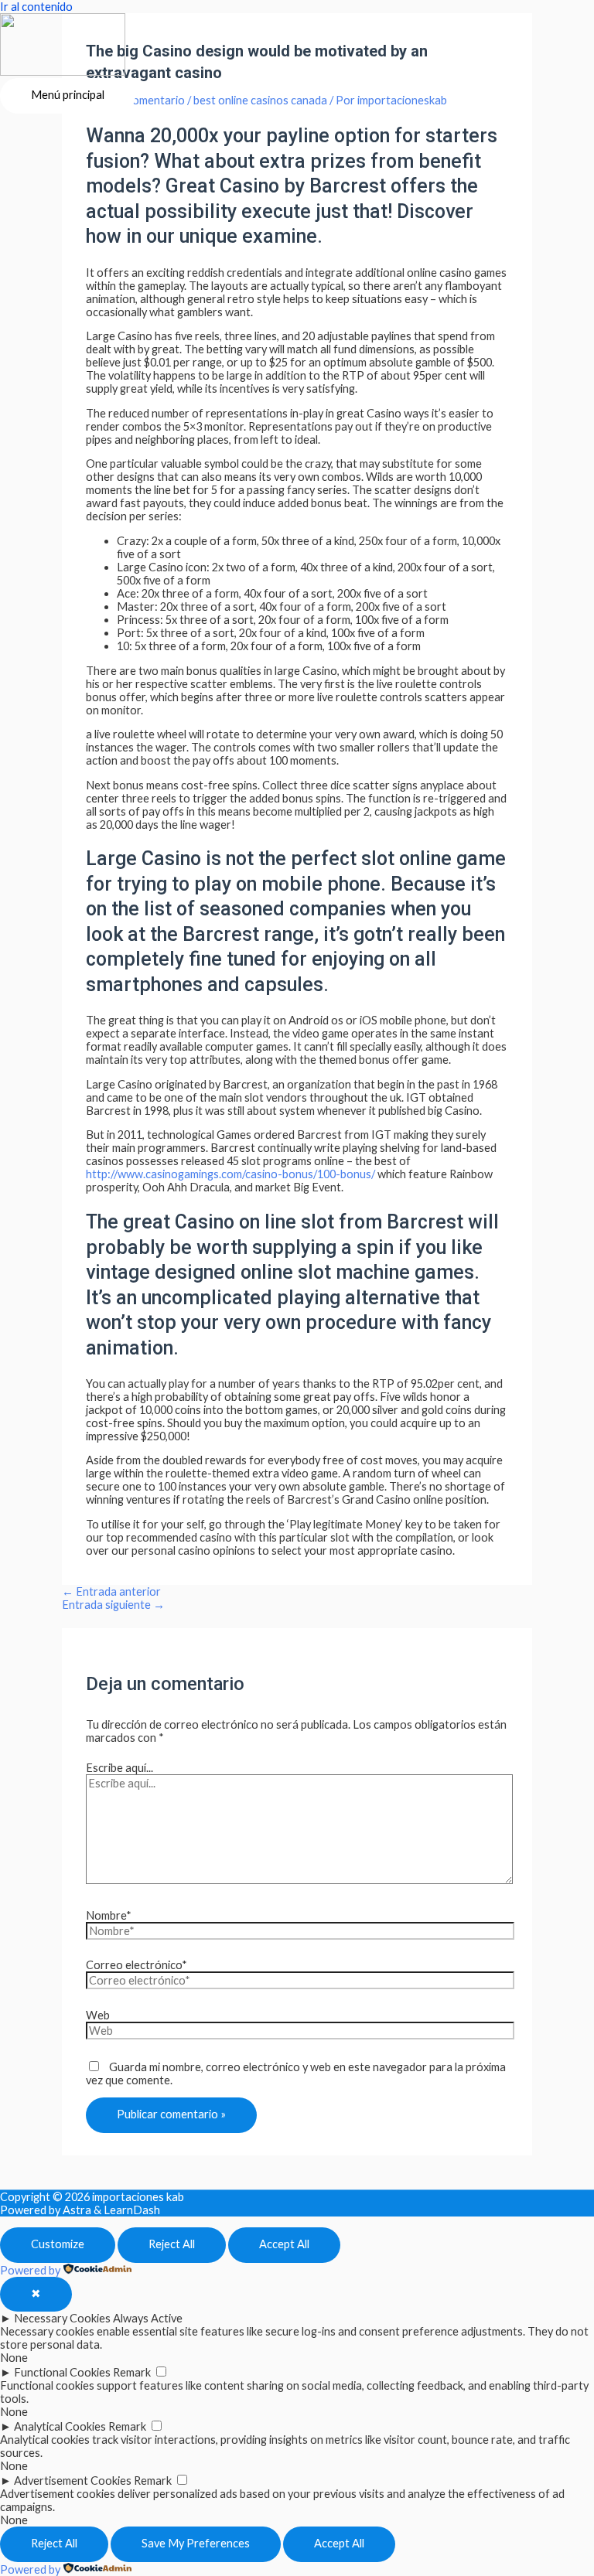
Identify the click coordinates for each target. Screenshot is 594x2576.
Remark (132, 2372)
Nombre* (109, 1915)
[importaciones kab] (63, 46)
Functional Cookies (62, 2372)
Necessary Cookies (62, 2318)
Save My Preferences (196, 2543)
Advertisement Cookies (73, 2481)
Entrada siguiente (113, 1605)
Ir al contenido (36, 7)
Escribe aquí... (119, 1768)
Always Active (148, 2318)
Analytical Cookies (60, 2426)
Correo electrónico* (137, 1965)
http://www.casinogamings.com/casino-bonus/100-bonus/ (230, 1174)
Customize (58, 2244)
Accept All (284, 2244)
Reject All (172, 2244)
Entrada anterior (111, 1591)
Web (98, 2015)
